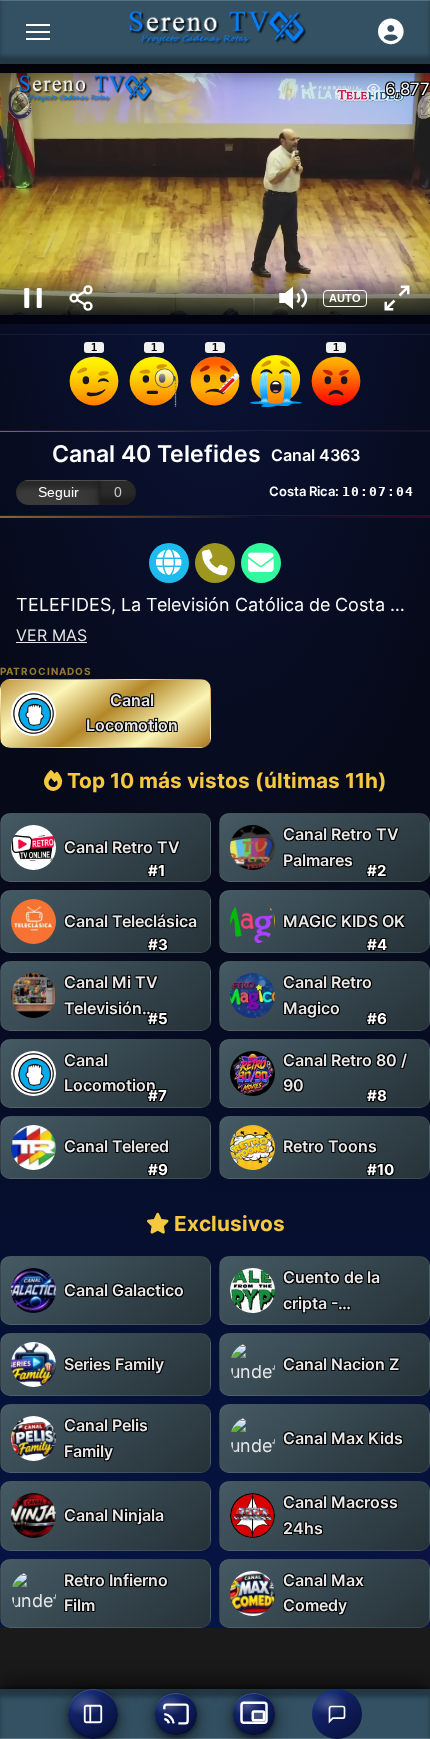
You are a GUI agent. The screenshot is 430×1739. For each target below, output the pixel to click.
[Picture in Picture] (254, 1714)
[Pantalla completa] (397, 298)
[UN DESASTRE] (336, 381)
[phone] (215, 563)
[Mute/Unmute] (293, 298)
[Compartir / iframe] (81, 298)
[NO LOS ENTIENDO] (154, 381)
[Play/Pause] (33, 298)
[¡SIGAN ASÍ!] (94, 381)
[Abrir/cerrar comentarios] (337, 1714)
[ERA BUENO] (276, 381)
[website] (169, 563)
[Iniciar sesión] (391, 32)
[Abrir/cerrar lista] (93, 1714)
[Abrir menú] (38, 32)
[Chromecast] (176, 1714)
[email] (261, 563)
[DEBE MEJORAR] (215, 381)
